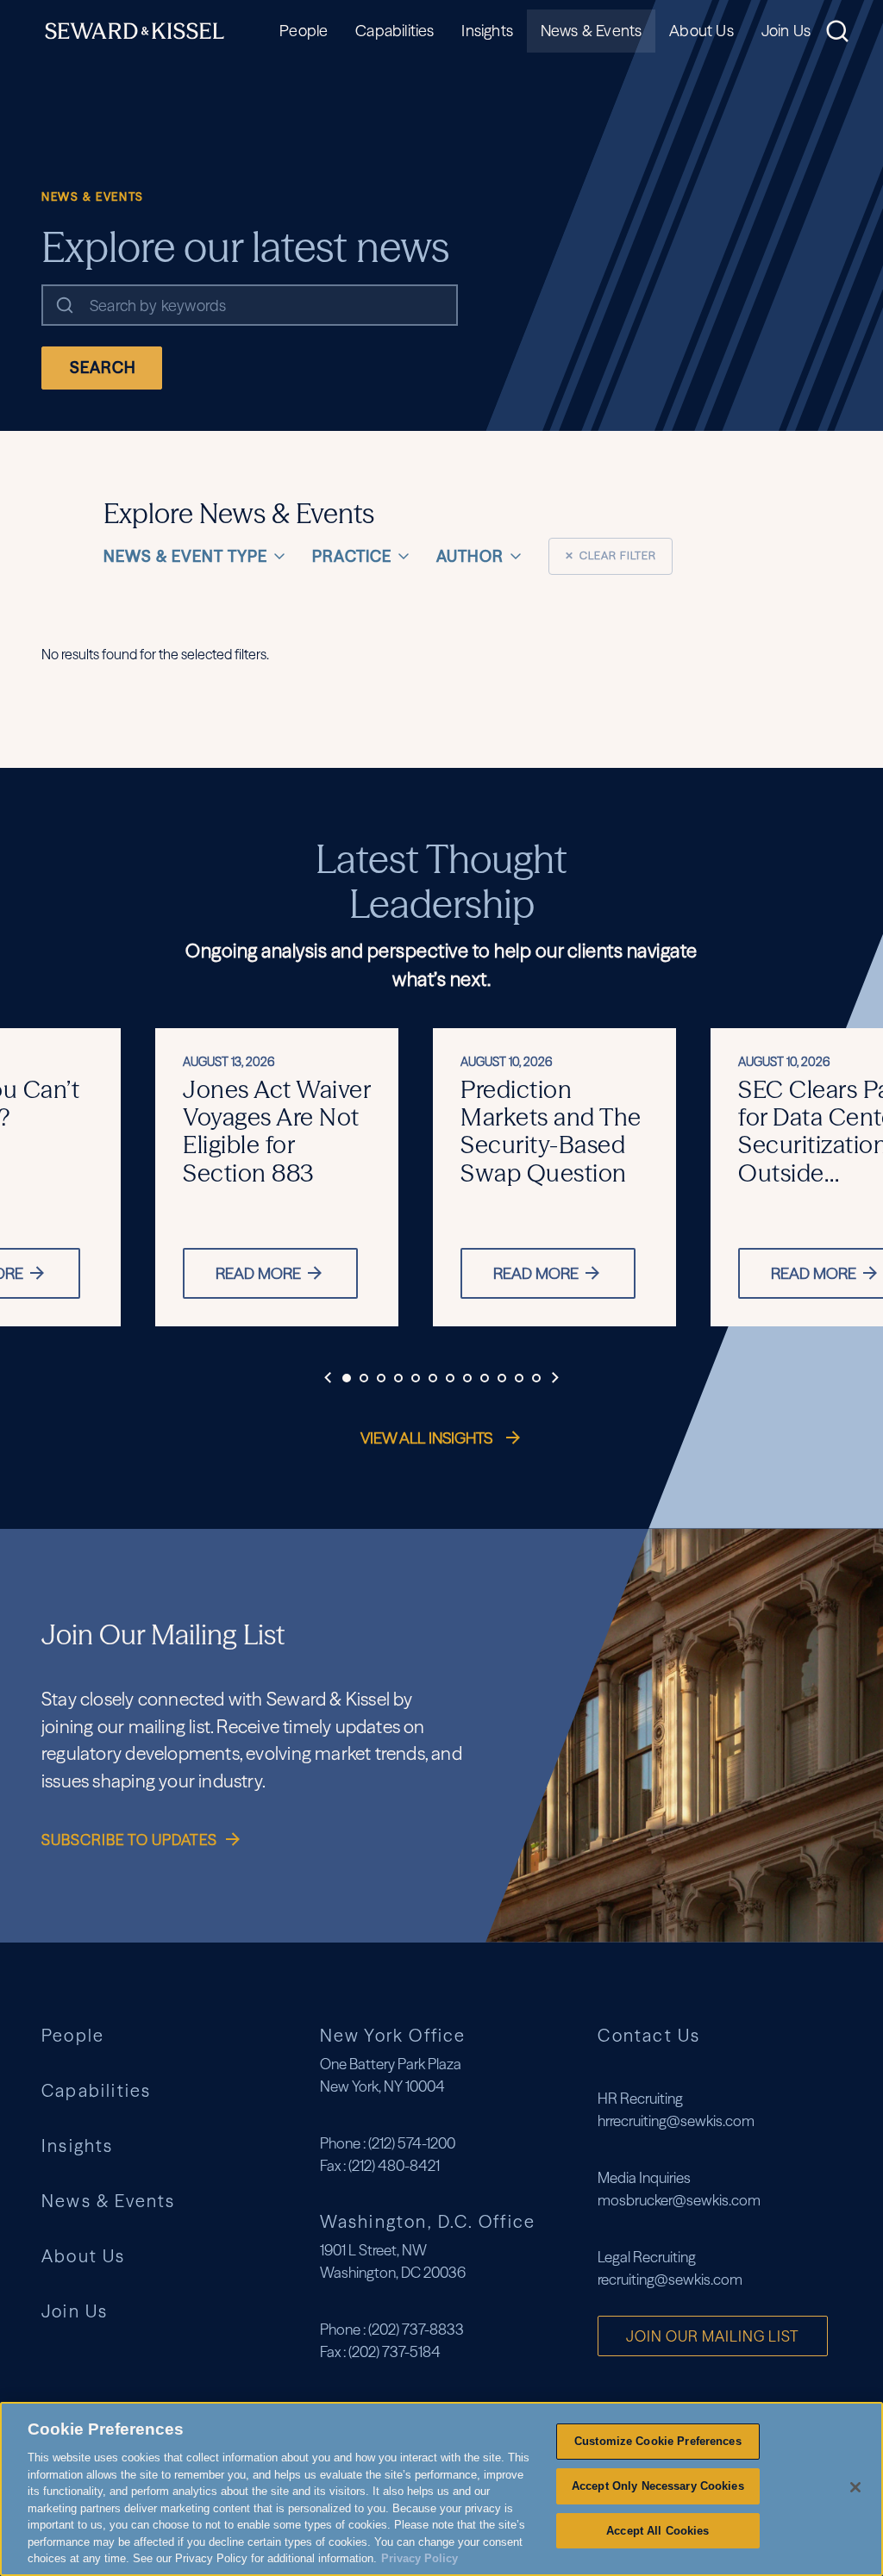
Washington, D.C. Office (428, 2221)
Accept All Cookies (658, 2531)
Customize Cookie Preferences (658, 2441)
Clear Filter (611, 555)
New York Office (393, 2035)
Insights (487, 31)
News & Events (591, 31)
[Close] (855, 2487)
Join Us (786, 31)
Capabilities (395, 31)
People (304, 31)
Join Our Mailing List (713, 2336)
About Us (701, 31)
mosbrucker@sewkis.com (679, 2200)
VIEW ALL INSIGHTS (428, 1438)
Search (103, 368)
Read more (258, 1273)
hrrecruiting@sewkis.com (676, 2121)
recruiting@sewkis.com (670, 2279)
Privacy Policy (420, 2558)
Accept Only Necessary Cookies (658, 2486)
